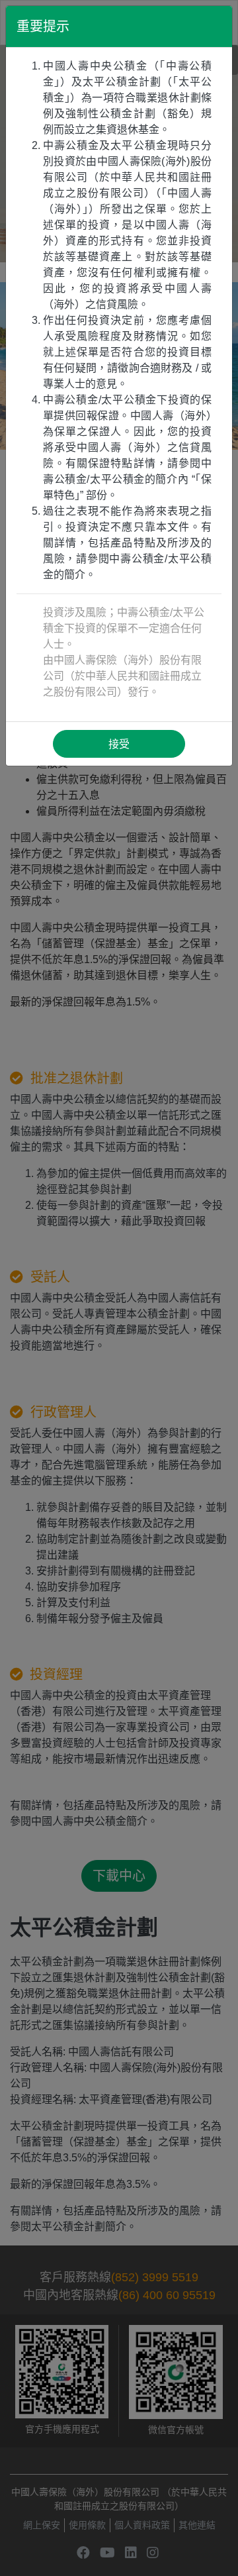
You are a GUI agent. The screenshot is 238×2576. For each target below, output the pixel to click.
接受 (119, 744)
